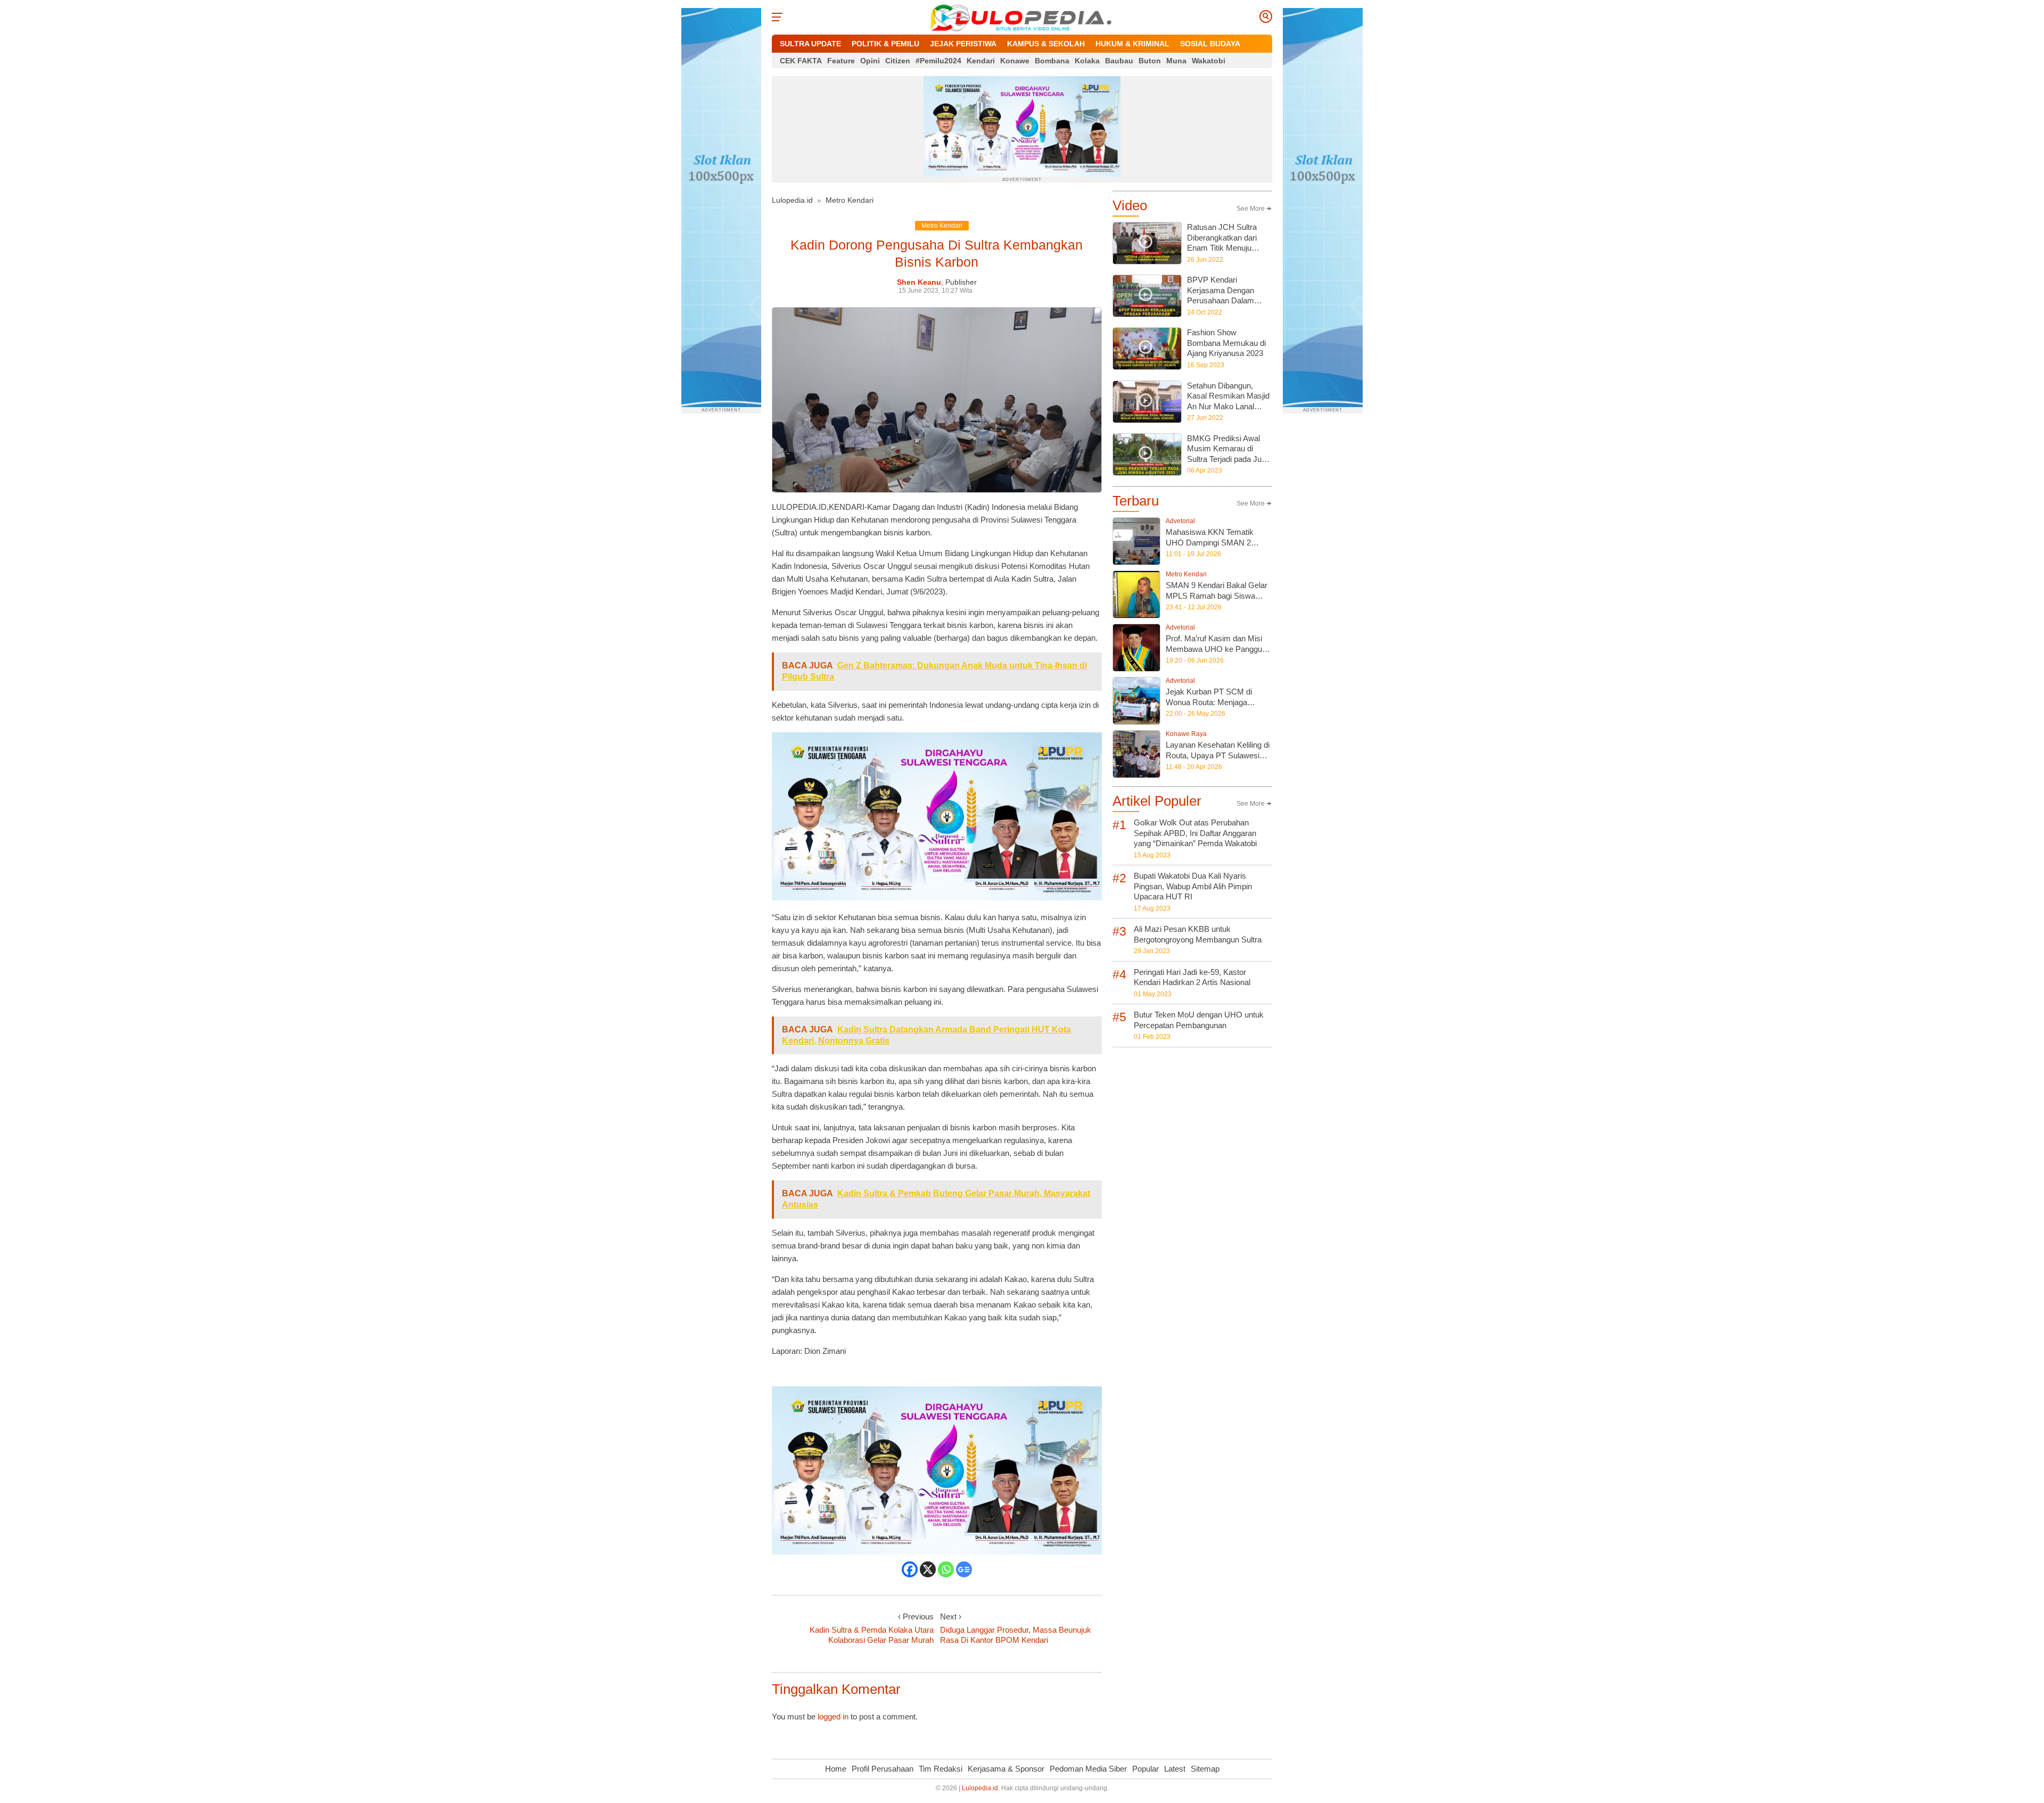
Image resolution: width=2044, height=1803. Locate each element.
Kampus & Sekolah (1046, 44)
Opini (870, 61)
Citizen (898, 61)
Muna (1176, 61)
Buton (1150, 61)
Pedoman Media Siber (1088, 1769)
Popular (1145, 1769)
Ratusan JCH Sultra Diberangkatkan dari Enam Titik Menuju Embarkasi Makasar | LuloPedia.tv (1225, 248)
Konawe (1015, 61)
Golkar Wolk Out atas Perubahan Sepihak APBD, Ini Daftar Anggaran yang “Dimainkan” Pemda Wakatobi (1195, 833)
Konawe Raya (1186, 734)
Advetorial (1180, 521)
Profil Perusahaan (883, 1769)
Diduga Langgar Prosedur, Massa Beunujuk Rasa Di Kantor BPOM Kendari (1016, 1635)
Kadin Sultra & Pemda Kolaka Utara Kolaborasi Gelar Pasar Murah (872, 1635)
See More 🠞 (1254, 209)
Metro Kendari (850, 200)
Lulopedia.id (792, 200)
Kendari (981, 61)
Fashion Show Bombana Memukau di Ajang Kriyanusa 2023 (1226, 343)
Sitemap (1205, 1769)
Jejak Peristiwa (963, 44)
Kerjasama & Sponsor (1006, 1769)
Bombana (1052, 61)
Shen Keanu (919, 282)
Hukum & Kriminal (1132, 44)
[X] (928, 1569)
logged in (833, 1717)
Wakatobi (1209, 61)
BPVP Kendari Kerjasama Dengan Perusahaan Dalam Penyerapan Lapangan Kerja (1226, 300)
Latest (1175, 1769)
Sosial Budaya (1210, 44)
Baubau (1119, 61)
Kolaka (1087, 61)
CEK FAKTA (801, 61)
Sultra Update (810, 44)
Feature (841, 61)
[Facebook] (910, 1569)
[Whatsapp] (946, 1569)
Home (836, 1769)
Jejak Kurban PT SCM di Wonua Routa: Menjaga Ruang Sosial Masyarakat (1211, 702)
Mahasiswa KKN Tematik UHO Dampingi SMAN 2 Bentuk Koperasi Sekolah (1210, 542)
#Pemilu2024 (938, 61)
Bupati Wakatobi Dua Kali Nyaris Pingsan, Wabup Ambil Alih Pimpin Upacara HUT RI (1193, 886)
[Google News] (964, 1569)
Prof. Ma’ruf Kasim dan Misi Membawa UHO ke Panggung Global (1218, 649)
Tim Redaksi (941, 1769)
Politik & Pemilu (885, 44)
